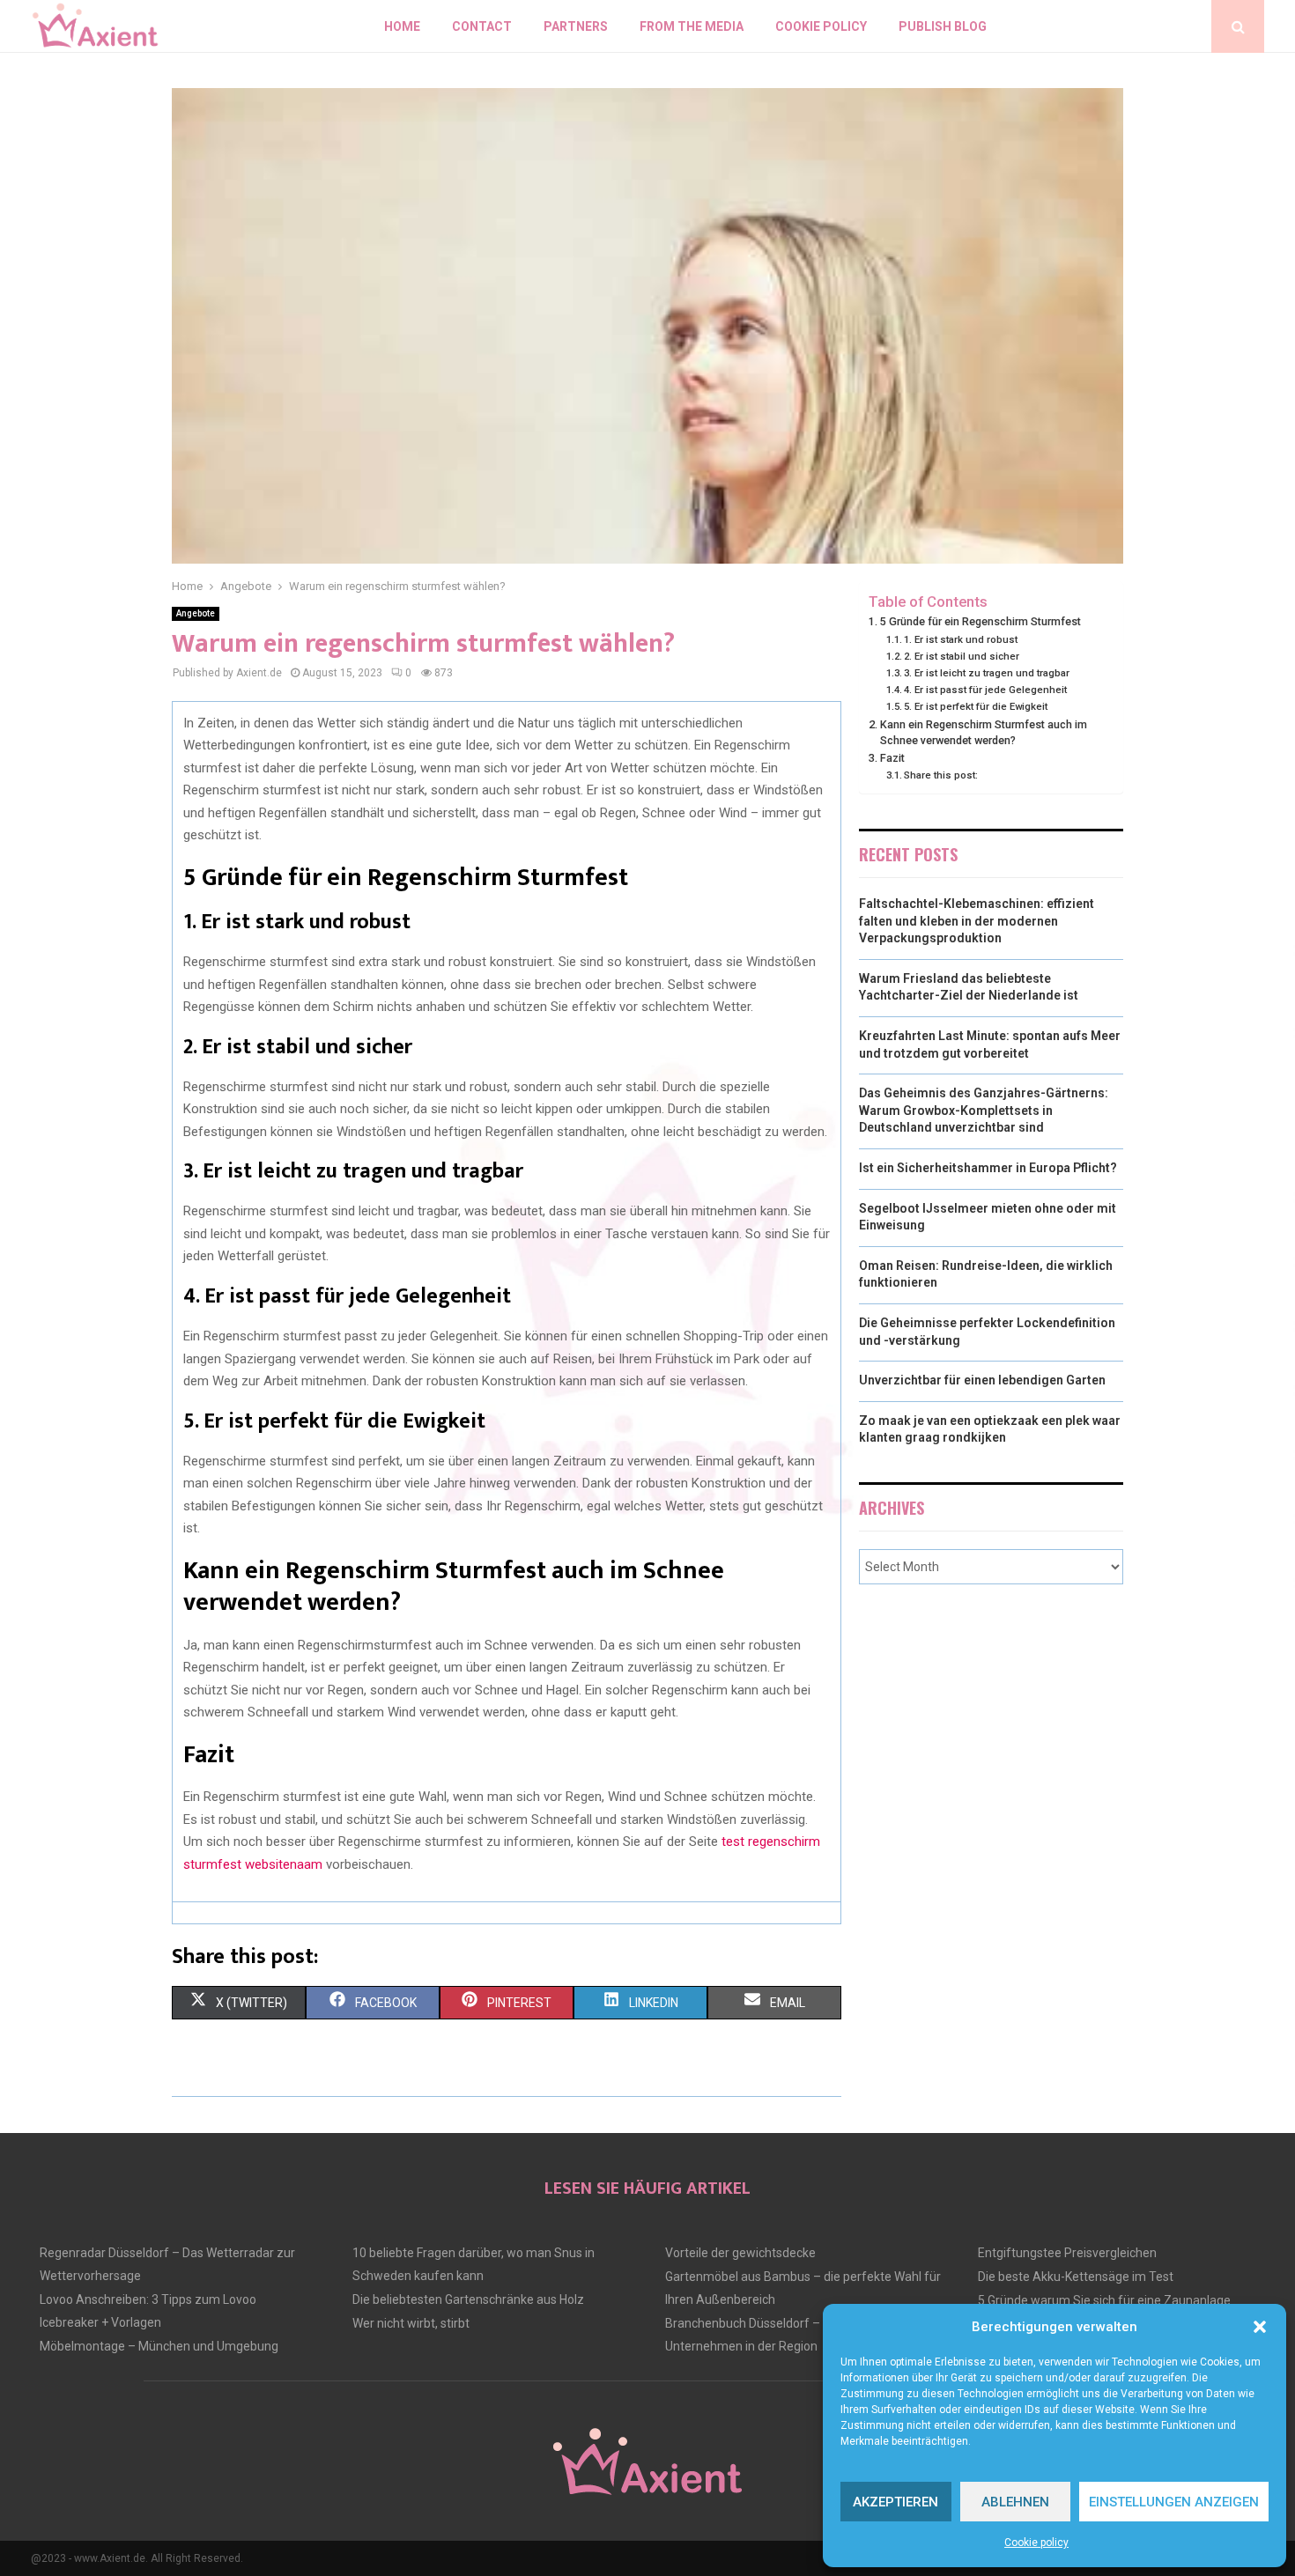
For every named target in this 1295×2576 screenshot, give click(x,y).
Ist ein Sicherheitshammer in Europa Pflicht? (988, 1168)
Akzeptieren (895, 2502)
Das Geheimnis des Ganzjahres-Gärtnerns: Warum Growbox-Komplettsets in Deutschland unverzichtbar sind (984, 1110)
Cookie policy (1036, 2543)
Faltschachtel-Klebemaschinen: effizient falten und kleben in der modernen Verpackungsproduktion (977, 921)
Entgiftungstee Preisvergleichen (1067, 2253)
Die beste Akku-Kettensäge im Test (1076, 2277)
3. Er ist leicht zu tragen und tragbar (987, 673)
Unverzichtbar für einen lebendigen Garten (982, 1380)
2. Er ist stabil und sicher (962, 656)
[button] (1260, 2327)
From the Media (692, 26)
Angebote (196, 613)
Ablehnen (1015, 2502)
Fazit (892, 758)
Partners (576, 26)
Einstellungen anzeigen (1174, 2502)
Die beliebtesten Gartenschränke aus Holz (468, 2299)
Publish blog (943, 26)
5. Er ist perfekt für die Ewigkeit (976, 706)
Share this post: (941, 775)
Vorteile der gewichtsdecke (740, 2253)
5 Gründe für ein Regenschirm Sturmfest (980, 621)
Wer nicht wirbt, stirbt (411, 2323)
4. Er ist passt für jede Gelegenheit (985, 690)
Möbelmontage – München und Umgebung (159, 2346)
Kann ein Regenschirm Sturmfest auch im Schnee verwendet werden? (984, 732)
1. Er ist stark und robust (961, 639)
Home (402, 26)
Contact (482, 26)
